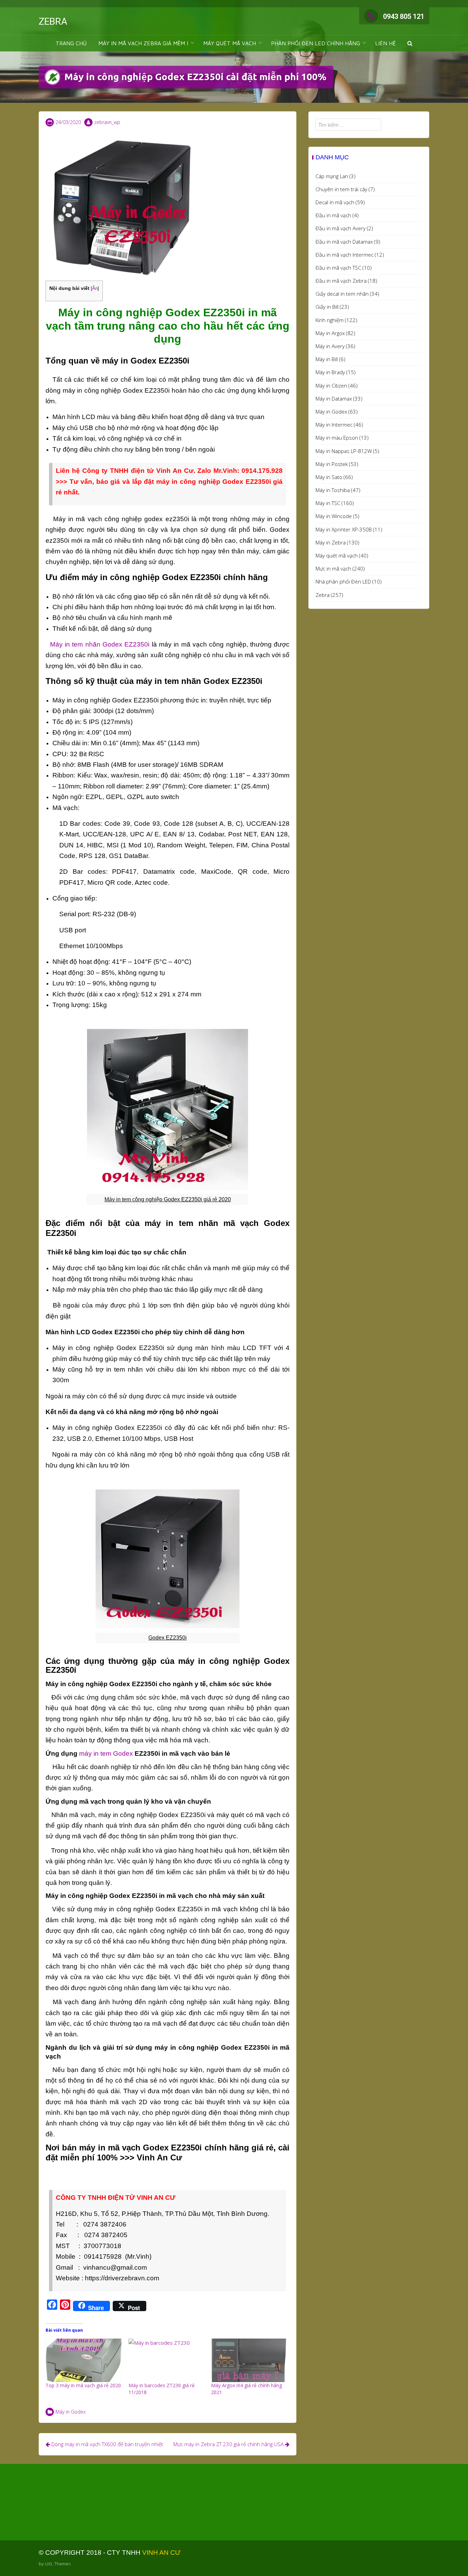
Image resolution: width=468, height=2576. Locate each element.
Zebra (323, 595)
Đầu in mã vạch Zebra (341, 281)
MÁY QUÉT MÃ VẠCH (230, 43)
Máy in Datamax (334, 398)
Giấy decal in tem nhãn (342, 294)
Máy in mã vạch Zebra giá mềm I (143, 43)
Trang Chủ (71, 43)
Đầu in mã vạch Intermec (344, 255)
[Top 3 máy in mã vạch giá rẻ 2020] (84, 2360)
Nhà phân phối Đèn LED (343, 581)
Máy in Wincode (334, 516)
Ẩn (95, 288)
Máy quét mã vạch (337, 555)
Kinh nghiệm (330, 320)
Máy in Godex (71, 2412)
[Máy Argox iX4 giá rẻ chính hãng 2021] (249, 2360)
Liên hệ (385, 43)
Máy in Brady (330, 372)
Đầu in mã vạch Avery (341, 228)
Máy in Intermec (334, 425)
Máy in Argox (330, 333)
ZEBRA (53, 21)
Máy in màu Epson (337, 438)
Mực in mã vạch (333, 568)
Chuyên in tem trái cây (341, 189)
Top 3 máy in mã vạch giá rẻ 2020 (83, 2385)
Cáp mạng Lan (332, 176)
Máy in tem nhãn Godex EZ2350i (100, 644)
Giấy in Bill (327, 307)
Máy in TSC (328, 503)
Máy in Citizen (331, 385)
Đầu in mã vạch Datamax (344, 242)
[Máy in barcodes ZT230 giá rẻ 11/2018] (167, 2360)
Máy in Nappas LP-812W (344, 451)
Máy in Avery (330, 346)
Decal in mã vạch (335, 202)
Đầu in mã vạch (333, 215)
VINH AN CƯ (161, 2553)
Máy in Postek (332, 464)
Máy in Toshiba (333, 490)
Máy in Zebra (331, 542)
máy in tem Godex (106, 1753)
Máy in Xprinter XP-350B (344, 529)
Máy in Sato (329, 477)
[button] (410, 43)
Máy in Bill (327, 359)
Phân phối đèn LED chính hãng (316, 43)
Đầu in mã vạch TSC (338, 268)
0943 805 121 (404, 16)
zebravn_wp (107, 122)
